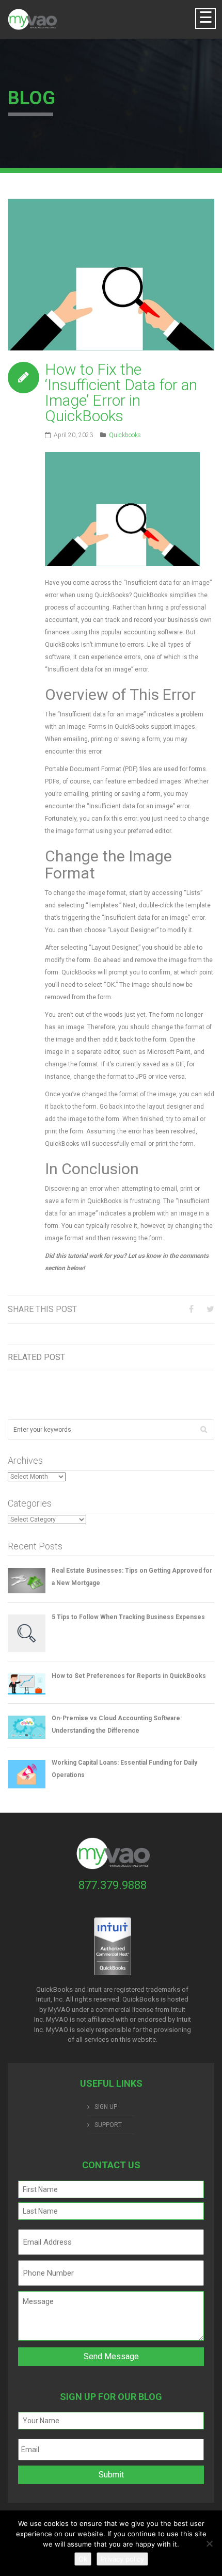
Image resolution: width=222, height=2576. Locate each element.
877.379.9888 (113, 1885)
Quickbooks (125, 435)
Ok (83, 2559)
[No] (209, 2543)
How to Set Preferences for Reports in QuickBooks (129, 1676)
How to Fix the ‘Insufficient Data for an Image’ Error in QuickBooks (121, 393)
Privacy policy (122, 2559)
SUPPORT (108, 2125)
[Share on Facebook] (191, 1309)
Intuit (178, 2010)
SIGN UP (106, 2107)
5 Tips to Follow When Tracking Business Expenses (128, 1617)
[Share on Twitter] (210, 1309)
